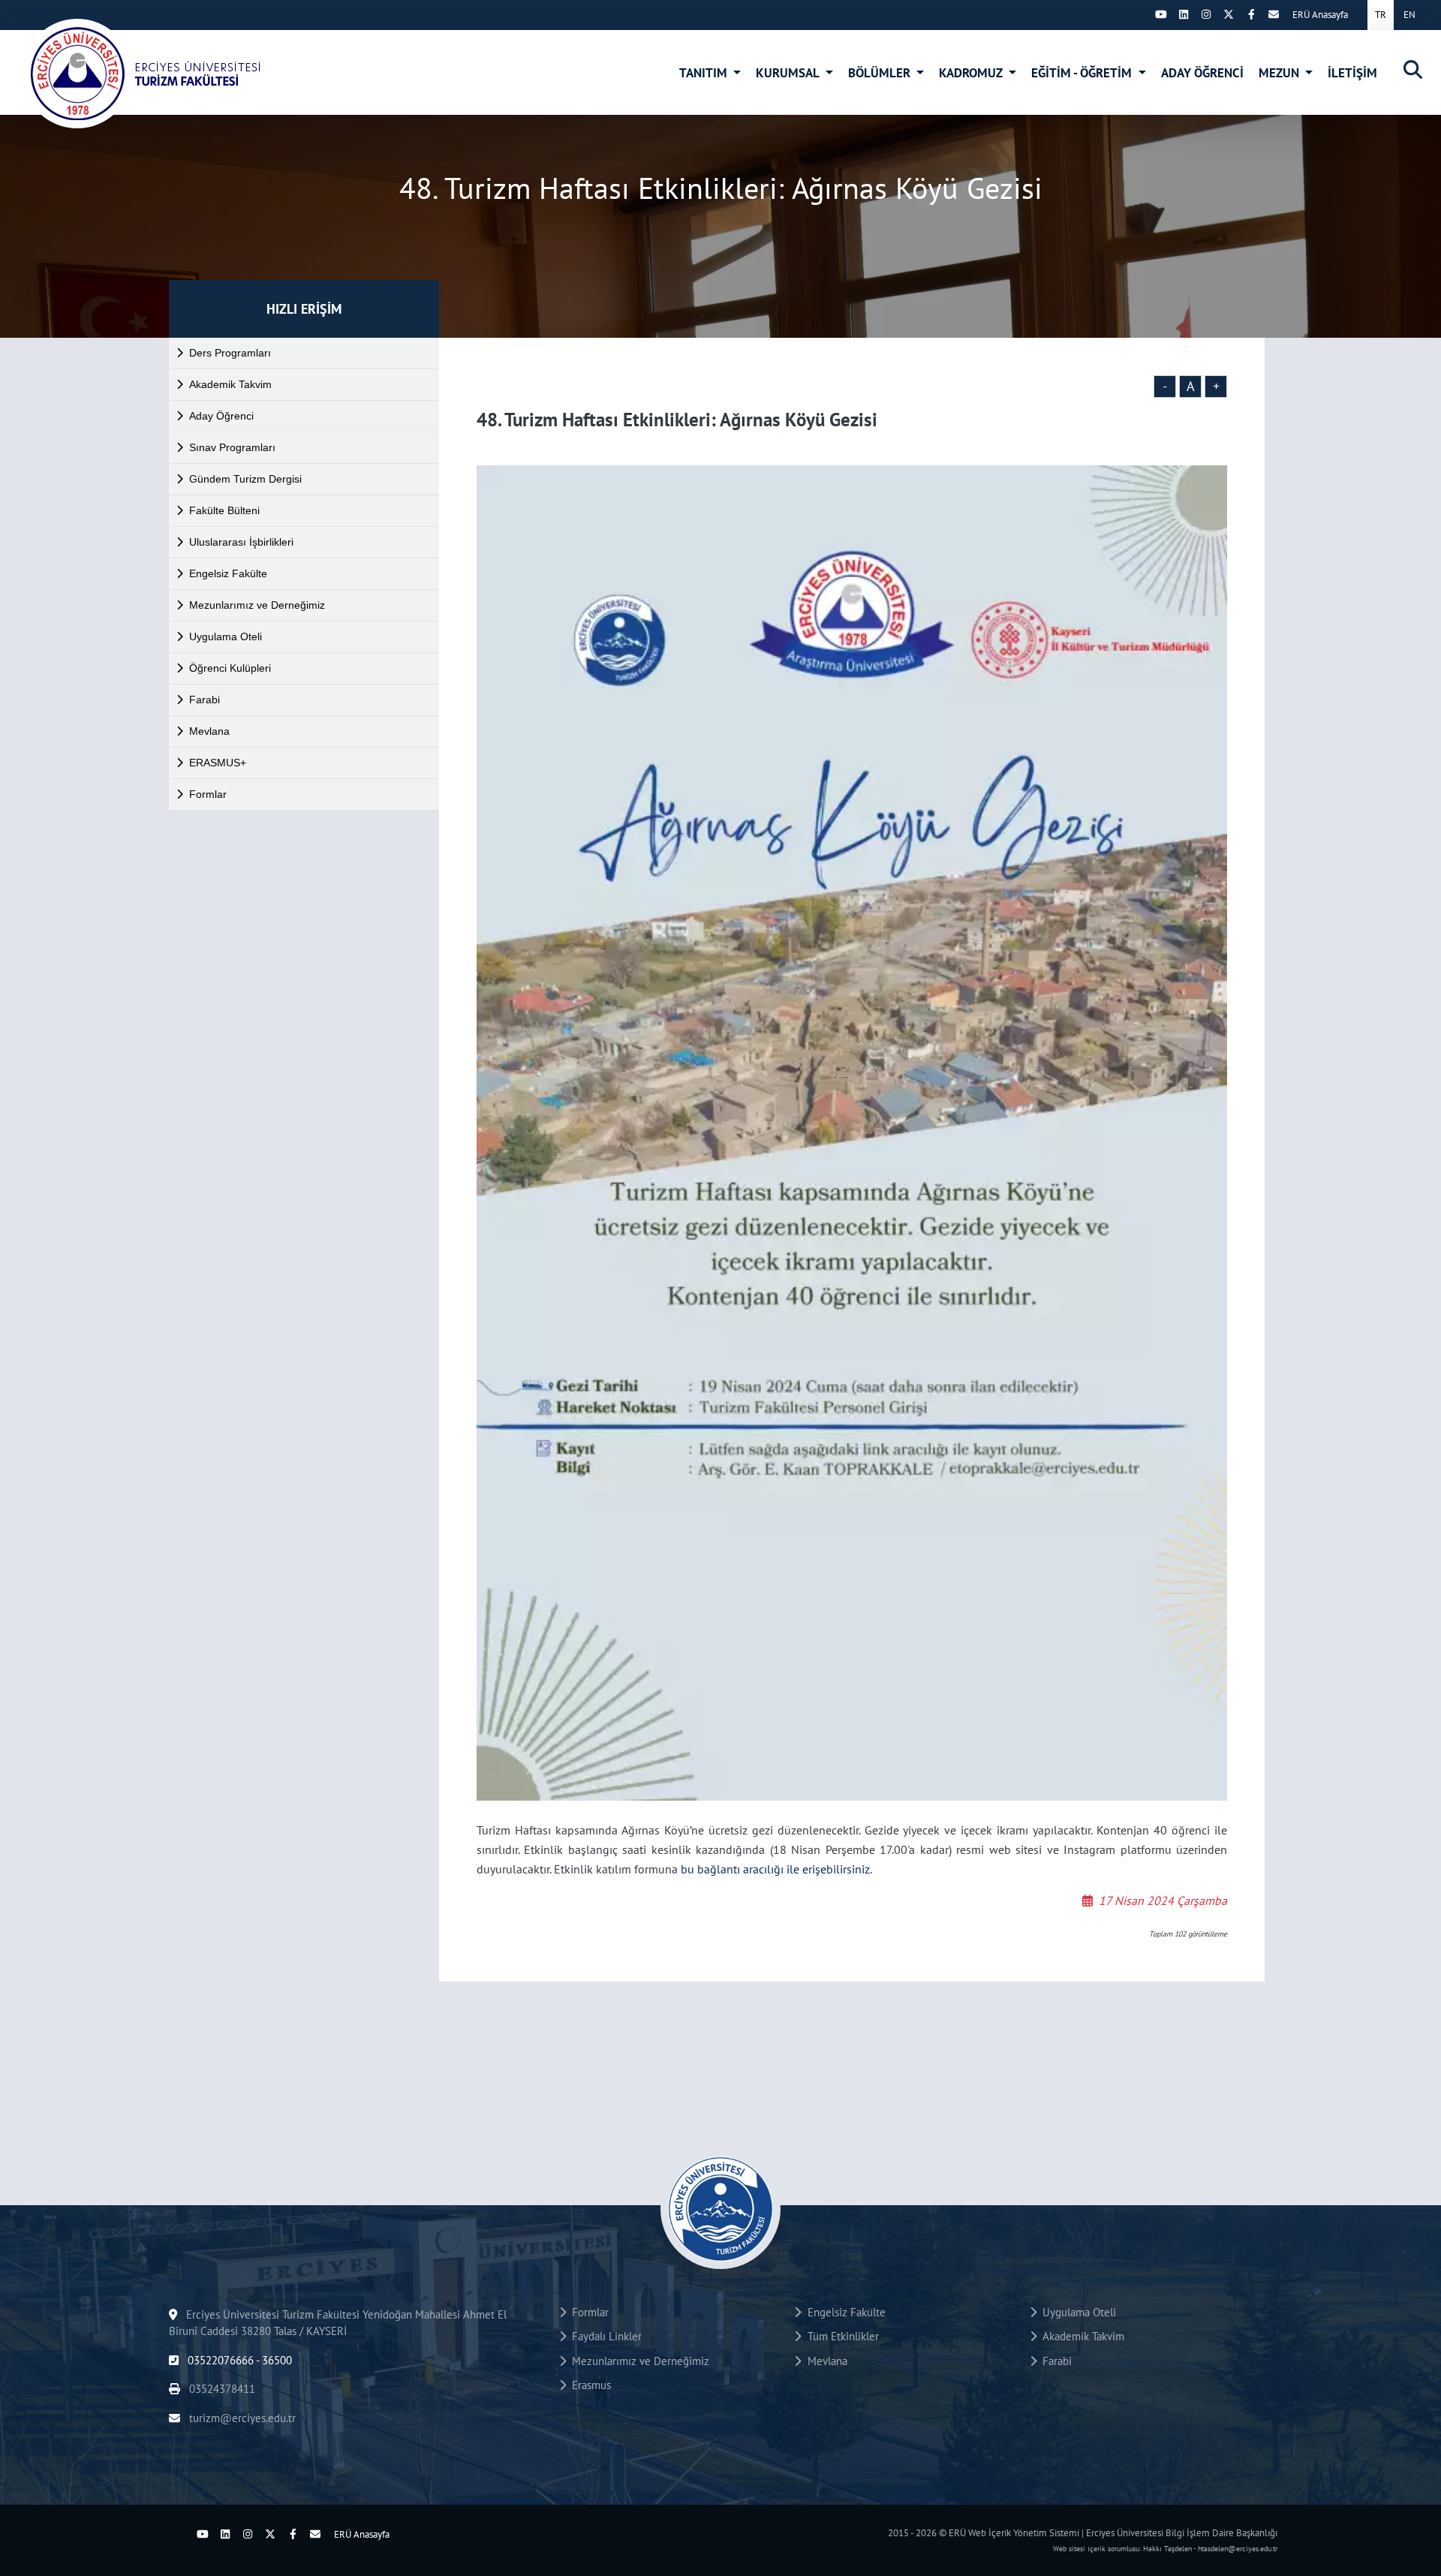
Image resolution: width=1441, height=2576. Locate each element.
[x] (1229, 14)
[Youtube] (1161, 14)
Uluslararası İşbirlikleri (241, 542)
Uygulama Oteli (226, 636)
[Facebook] (1251, 14)
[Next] (1139, 14)
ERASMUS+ (218, 763)
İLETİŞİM (1352, 73)
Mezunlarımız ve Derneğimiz (257, 605)
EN (1409, 15)
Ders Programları (230, 353)
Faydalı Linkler (604, 2336)
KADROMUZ (972, 73)
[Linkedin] (1184, 14)
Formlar (208, 794)
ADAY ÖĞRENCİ (1202, 73)
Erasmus (588, 2385)
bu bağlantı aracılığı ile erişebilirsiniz (775, 1869)
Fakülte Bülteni (224, 510)
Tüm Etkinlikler (840, 2336)
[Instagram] (1206, 14)
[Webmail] (1274, 14)
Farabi (205, 700)
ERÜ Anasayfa (1320, 15)
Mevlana (209, 731)
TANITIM (705, 73)
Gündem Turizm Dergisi (245, 479)
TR (1381, 15)
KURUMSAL (789, 73)
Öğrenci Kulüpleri (230, 668)
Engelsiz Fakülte (228, 573)
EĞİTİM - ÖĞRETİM (1083, 73)
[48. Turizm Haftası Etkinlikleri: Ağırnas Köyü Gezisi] (162, 74)
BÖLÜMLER (881, 73)
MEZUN (1280, 73)
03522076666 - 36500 (238, 2360)
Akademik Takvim (230, 384)
